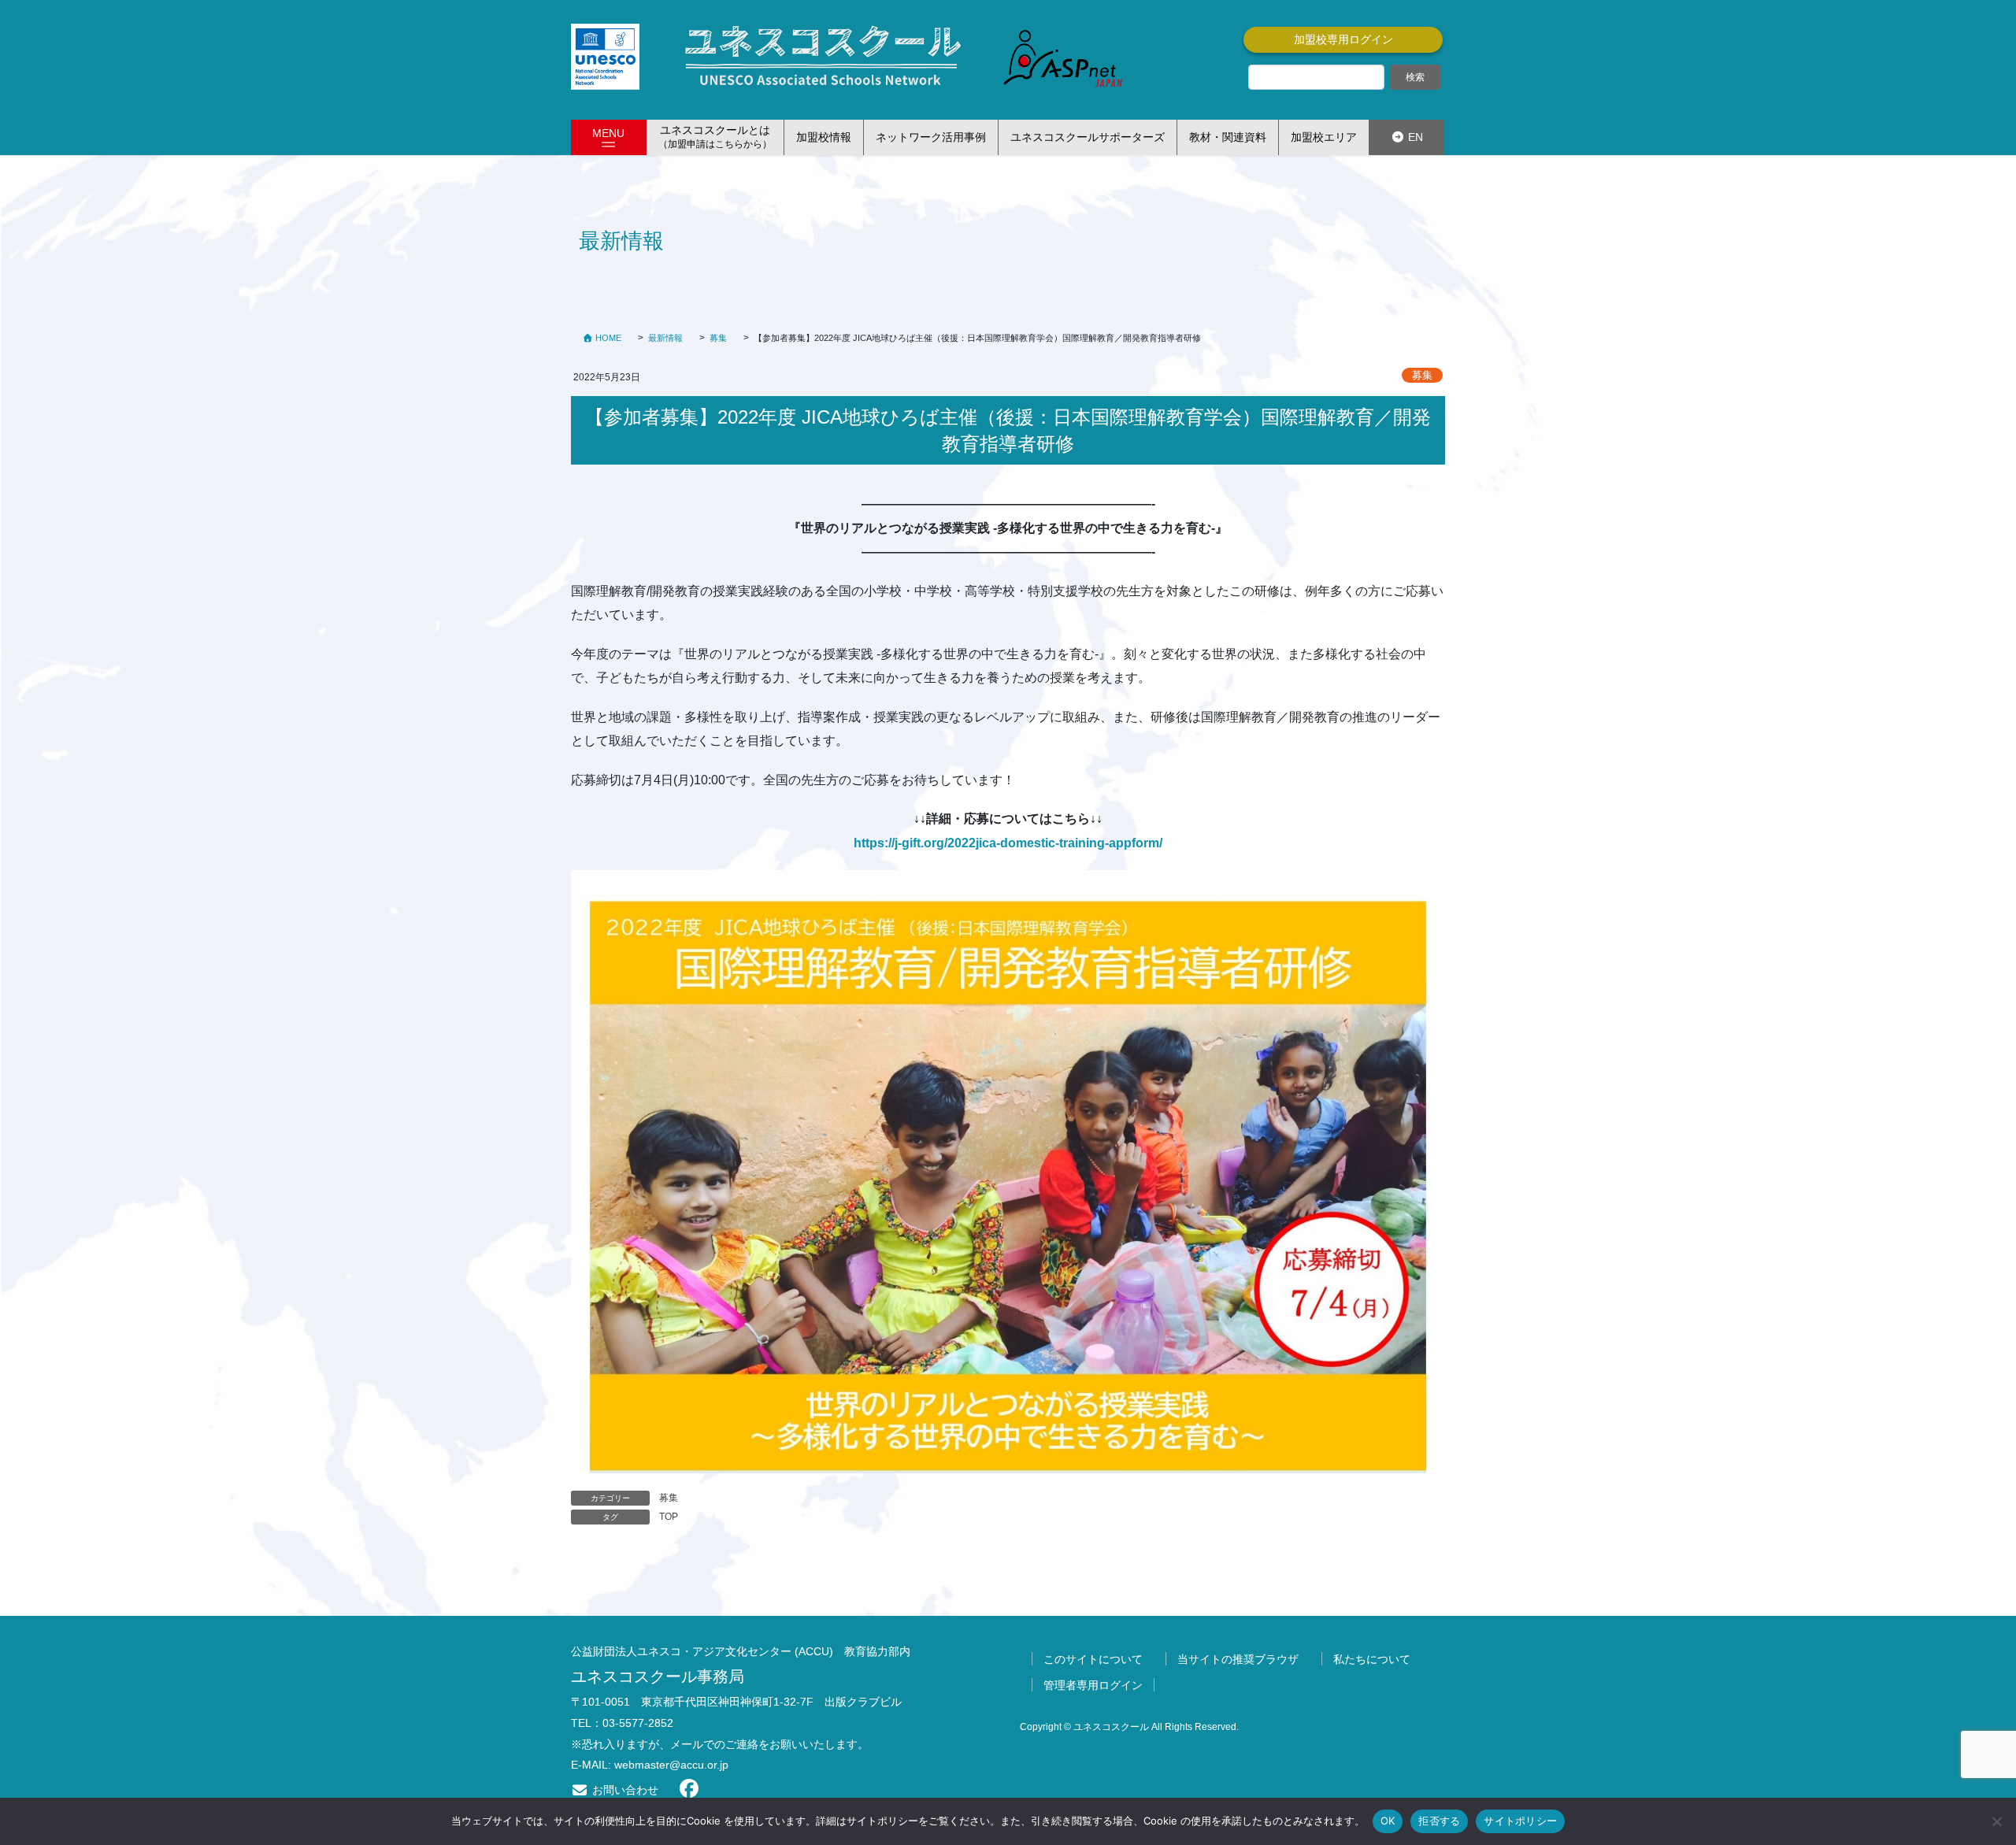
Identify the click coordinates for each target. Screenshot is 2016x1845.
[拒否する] (1996, 1821)
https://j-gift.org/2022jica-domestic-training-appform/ (1008, 843)
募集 (1422, 375)
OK (1388, 1821)
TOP (669, 1517)
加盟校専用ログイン (1343, 39)
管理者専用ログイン (1093, 1685)
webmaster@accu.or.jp (671, 1765)
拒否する (1439, 1821)
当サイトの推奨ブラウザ (1238, 1659)
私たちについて (1372, 1659)
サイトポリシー (1520, 1821)
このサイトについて (1093, 1659)
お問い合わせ (624, 1790)
